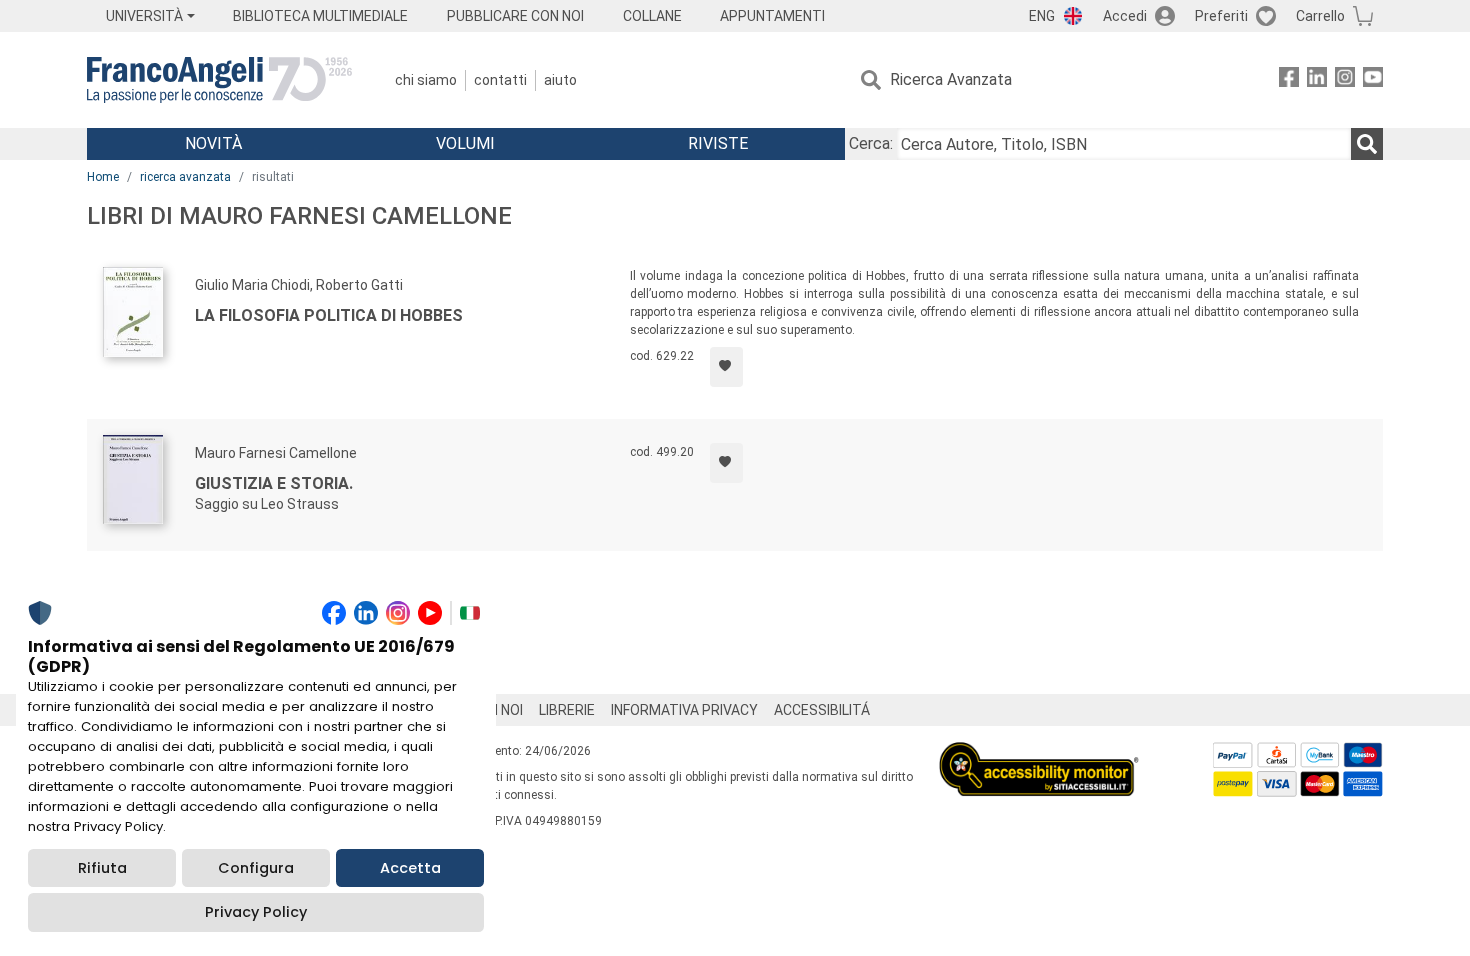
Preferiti (1221, 16)
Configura (256, 868)
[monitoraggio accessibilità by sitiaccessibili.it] (1039, 753)
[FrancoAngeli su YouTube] (1373, 80)
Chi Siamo (426, 80)
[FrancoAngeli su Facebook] (1289, 80)
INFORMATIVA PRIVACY (684, 710)
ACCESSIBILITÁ (822, 710)
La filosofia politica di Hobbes (329, 315)
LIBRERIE (567, 710)
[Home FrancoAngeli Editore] (219, 80)
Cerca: (871, 143)
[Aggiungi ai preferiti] (726, 367)
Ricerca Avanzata (951, 79)
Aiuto (560, 80)
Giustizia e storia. (274, 483)
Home (103, 177)
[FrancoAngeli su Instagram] (1345, 80)
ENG (1042, 16)
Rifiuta (102, 868)
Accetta (410, 868)
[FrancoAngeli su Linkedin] (1317, 80)
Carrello (1320, 16)
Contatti (500, 80)
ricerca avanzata (185, 177)
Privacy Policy (256, 912)
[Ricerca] (1367, 144)
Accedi (1125, 16)
